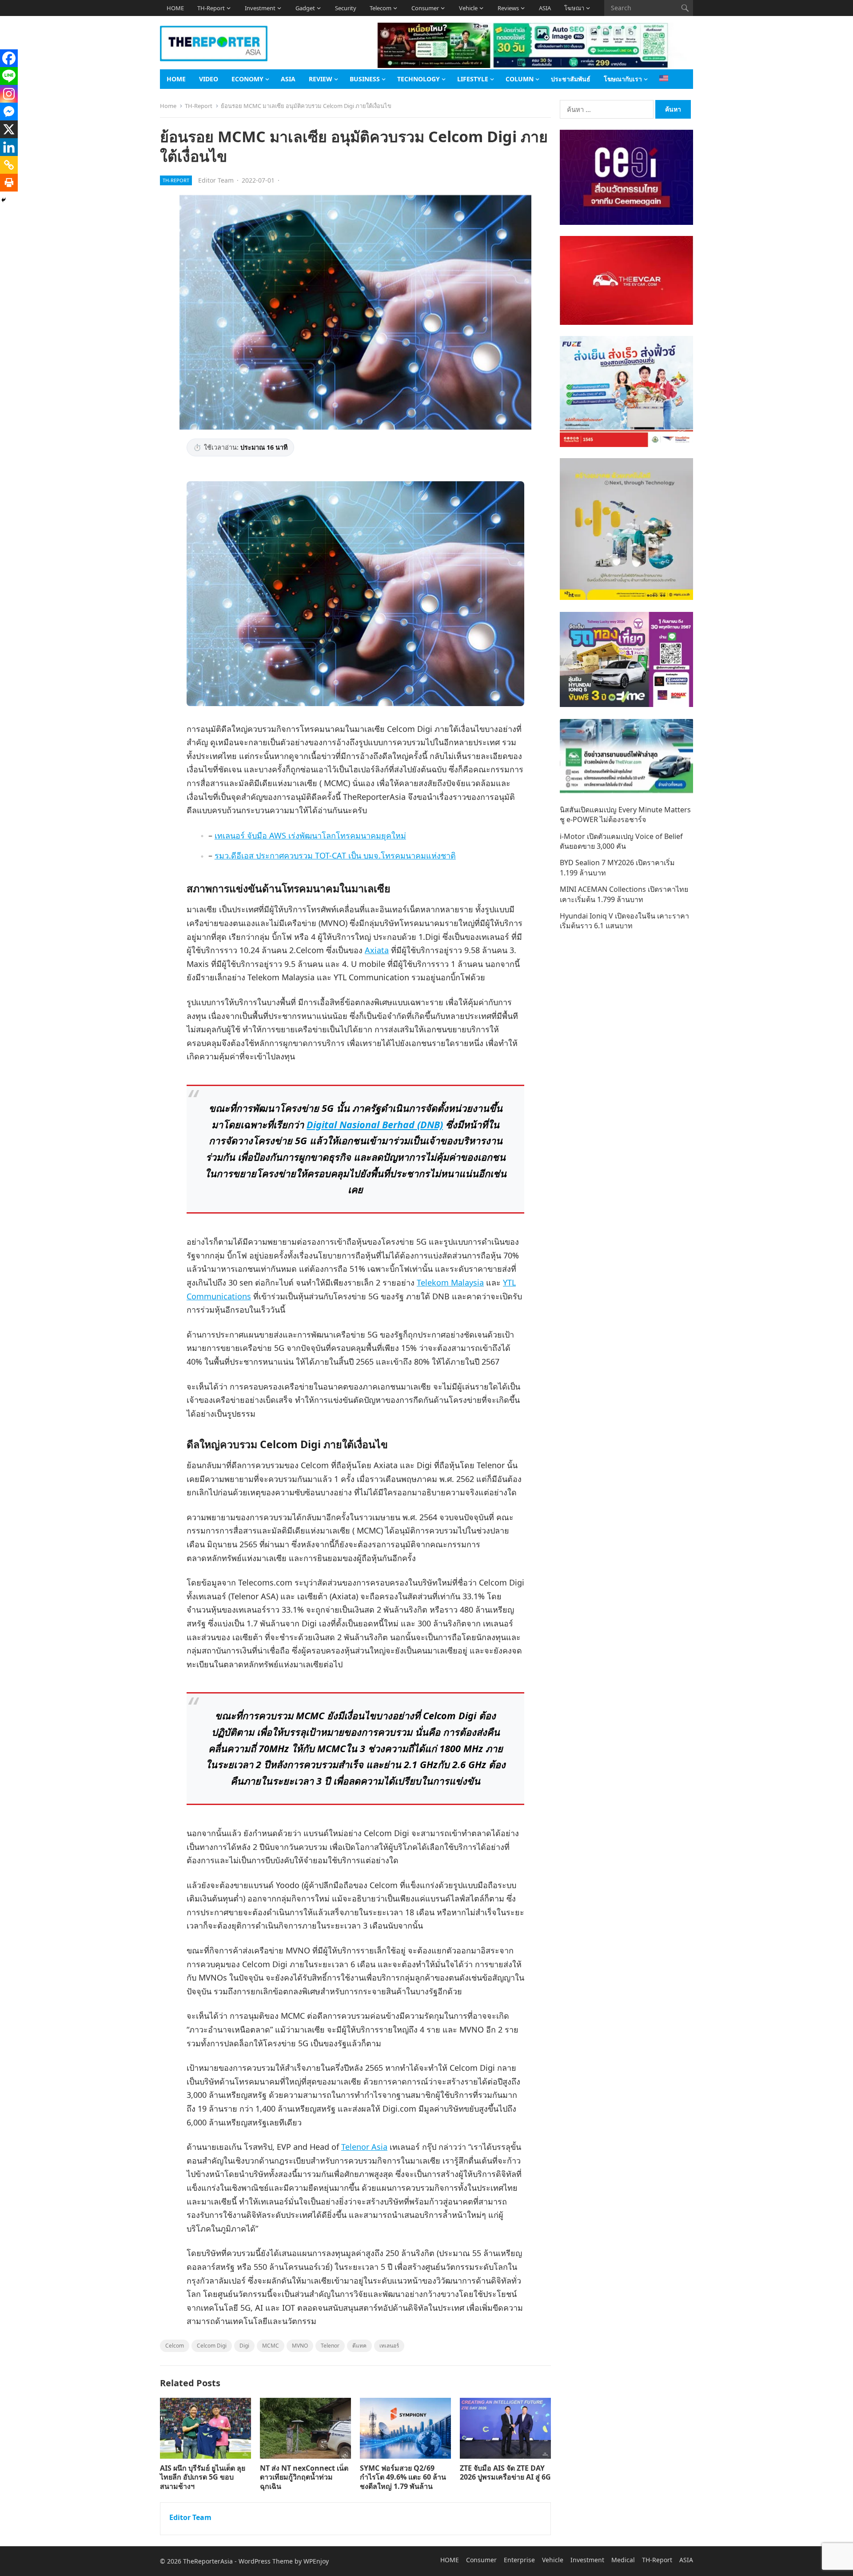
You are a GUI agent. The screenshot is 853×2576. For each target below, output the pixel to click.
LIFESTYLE (473, 79)
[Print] (9, 183)
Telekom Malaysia (450, 1282)
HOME (175, 8)
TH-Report (211, 8)
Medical (623, 2560)
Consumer (425, 8)
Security (346, 8)
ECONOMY (247, 79)
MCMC (271, 2346)
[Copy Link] (9, 165)
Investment (260, 8)
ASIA (545, 8)
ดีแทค (359, 2346)
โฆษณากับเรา (623, 79)
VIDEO (209, 79)
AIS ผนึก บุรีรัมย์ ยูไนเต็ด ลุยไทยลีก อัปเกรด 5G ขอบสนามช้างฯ (203, 2477)
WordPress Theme (266, 2561)
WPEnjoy (316, 2561)
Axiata (377, 950)
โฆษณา (574, 8)
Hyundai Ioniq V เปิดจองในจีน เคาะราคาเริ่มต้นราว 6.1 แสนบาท (624, 921)
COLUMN (520, 79)
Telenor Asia (364, 2147)
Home (168, 106)
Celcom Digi (212, 2346)
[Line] (9, 76)
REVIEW (321, 79)
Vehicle (468, 8)
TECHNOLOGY (419, 79)
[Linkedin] (9, 147)
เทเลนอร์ (389, 2346)
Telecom (381, 8)
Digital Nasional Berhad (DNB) (375, 1124)
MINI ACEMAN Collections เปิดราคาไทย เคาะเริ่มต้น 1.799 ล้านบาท (624, 894)
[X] (9, 129)
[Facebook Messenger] (9, 112)
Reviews (508, 8)
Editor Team (216, 180)
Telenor (330, 2346)
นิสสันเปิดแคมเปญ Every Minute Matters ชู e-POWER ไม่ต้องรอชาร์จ (625, 815)
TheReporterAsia (208, 2561)
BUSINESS (365, 79)
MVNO (300, 2346)
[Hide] (4, 200)
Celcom (175, 2346)
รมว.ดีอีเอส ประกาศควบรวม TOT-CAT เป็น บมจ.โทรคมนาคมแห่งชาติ (335, 855)
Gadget (305, 8)
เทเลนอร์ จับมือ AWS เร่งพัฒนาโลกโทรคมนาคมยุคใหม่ (310, 835)
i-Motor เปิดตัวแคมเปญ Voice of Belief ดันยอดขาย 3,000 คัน (621, 841)
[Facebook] (9, 58)
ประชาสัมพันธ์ (571, 79)
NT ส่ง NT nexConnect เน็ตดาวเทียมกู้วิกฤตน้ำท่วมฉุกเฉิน (304, 2477)
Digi (244, 2346)
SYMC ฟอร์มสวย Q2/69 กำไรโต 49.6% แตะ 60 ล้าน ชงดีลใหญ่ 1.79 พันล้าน (403, 2477)
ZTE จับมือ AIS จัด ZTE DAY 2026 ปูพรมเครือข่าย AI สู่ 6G (505, 2473)
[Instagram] (9, 94)
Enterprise (519, 2560)
